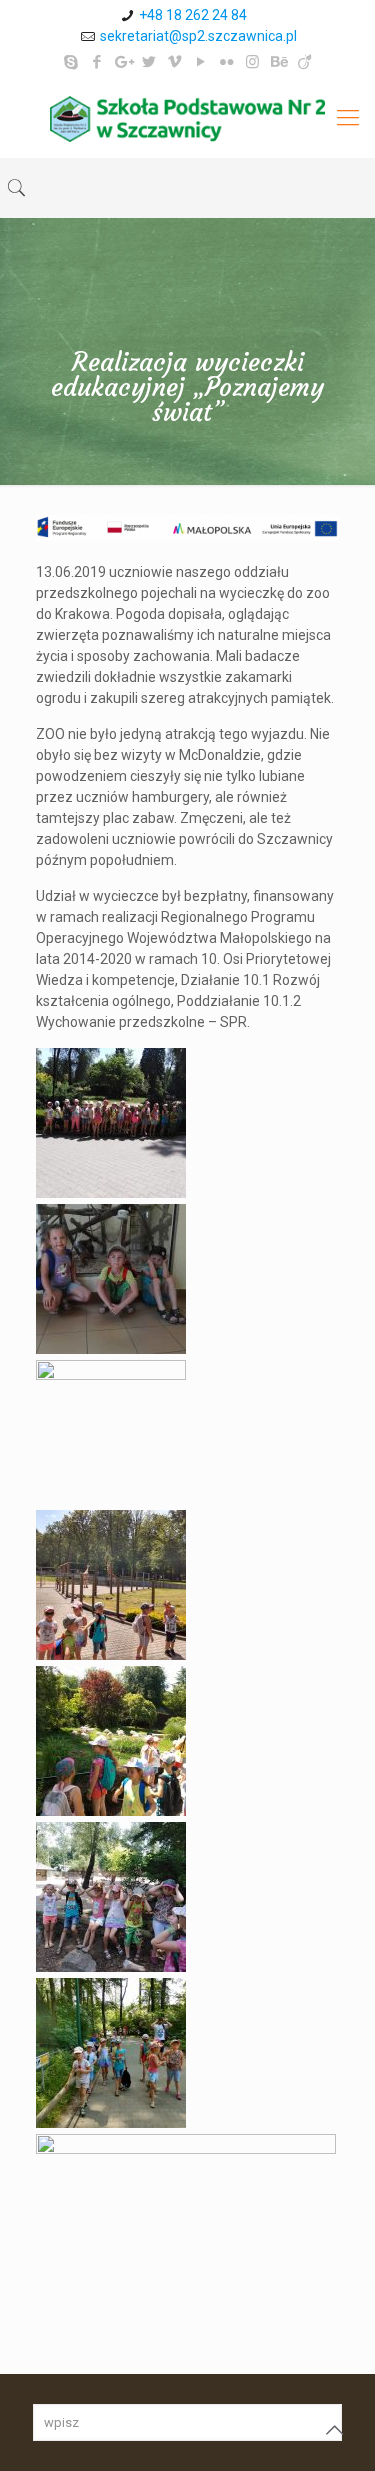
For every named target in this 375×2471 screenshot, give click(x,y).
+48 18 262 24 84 (193, 15)
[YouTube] (200, 62)
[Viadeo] (304, 62)
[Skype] (70, 62)
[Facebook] (96, 62)
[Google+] (122, 62)
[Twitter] (148, 62)
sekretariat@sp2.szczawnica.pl (198, 36)
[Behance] (278, 62)
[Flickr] (226, 62)
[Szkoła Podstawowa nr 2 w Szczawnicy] (187, 118)
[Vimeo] (174, 62)
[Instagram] (252, 62)
